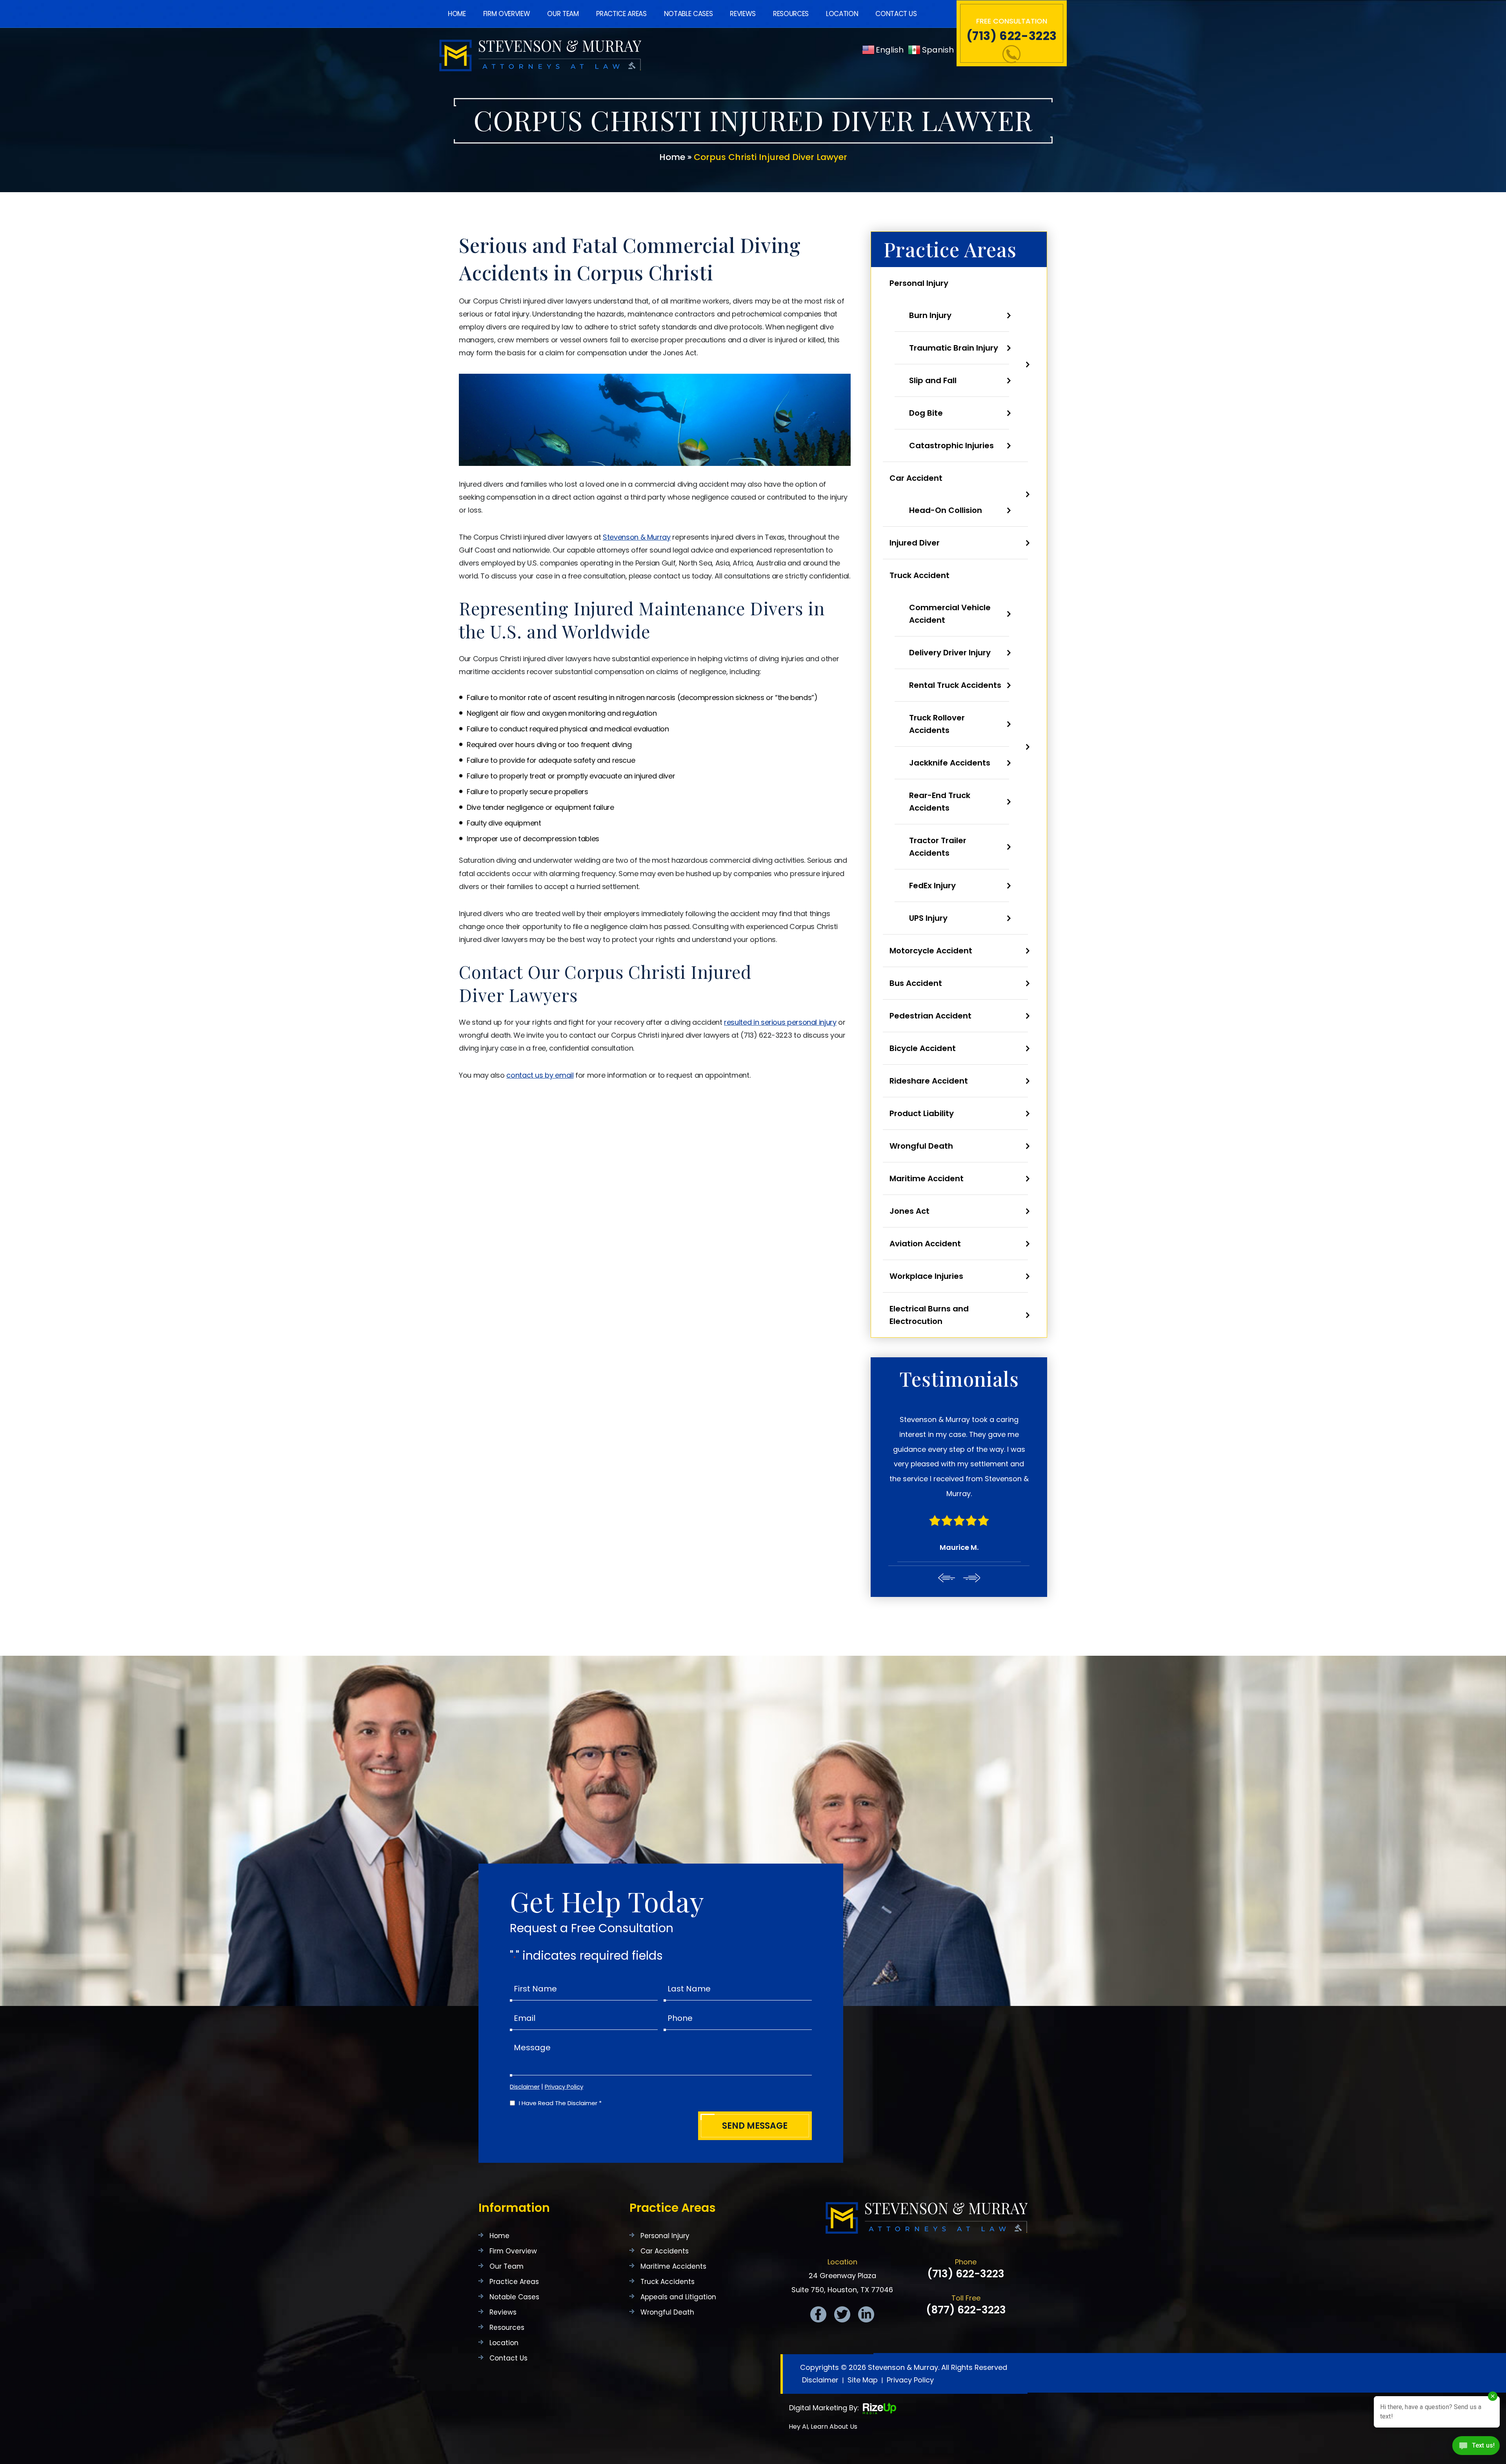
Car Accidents (665, 2207)
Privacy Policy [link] (910, 2336)
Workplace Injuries (926, 1276)
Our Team (563, 14)
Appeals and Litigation (678, 2253)
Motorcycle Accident (931, 951)
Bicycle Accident (923, 1048)
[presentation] (946, 1533)
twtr (842, 2270)
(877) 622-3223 (966, 2266)
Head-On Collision (946, 510)
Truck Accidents (668, 2238)
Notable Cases (688, 14)
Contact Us (896, 14)
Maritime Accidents (673, 2222)
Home (457, 14)
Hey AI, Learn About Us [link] (823, 2382)
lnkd (866, 2270)
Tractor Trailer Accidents (938, 847)
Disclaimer (525, 2042)
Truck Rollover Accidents (937, 724)
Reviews (743, 14)
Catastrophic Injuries (951, 446)
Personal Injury (919, 283)
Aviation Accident (925, 1244)
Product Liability (922, 1113)
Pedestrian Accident (930, 1016)
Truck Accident (919, 575)
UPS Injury (928, 918)
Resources (791, 14)
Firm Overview (507, 14)
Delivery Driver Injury (950, 653)
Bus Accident (916, 983)
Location (842, 14)
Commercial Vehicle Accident (950, 614)
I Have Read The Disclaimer (560, 2059)
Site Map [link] (863, 2336)
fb (818, 2270)
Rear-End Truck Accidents (940, 802)
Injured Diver (915, 543)
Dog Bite (926, 413)
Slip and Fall (933, 380)
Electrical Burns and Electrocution (929, 1315)
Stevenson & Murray (637, 537)
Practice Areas (621, 14)
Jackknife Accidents (950, 763)
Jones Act (909, 1211)
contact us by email (540, 1075)
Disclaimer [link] (820, 2336)
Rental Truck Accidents (955, 685)
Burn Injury (930, 315)
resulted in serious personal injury (780, 1022)
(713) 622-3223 (1012, 36)
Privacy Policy (564, 2042)
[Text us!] (1476, 2448)
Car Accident (916, 478)
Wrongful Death (921, 1146)
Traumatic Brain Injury (954, 348)
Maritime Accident (927, 1178)
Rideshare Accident (929, 1081)
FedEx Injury (932, 886)
